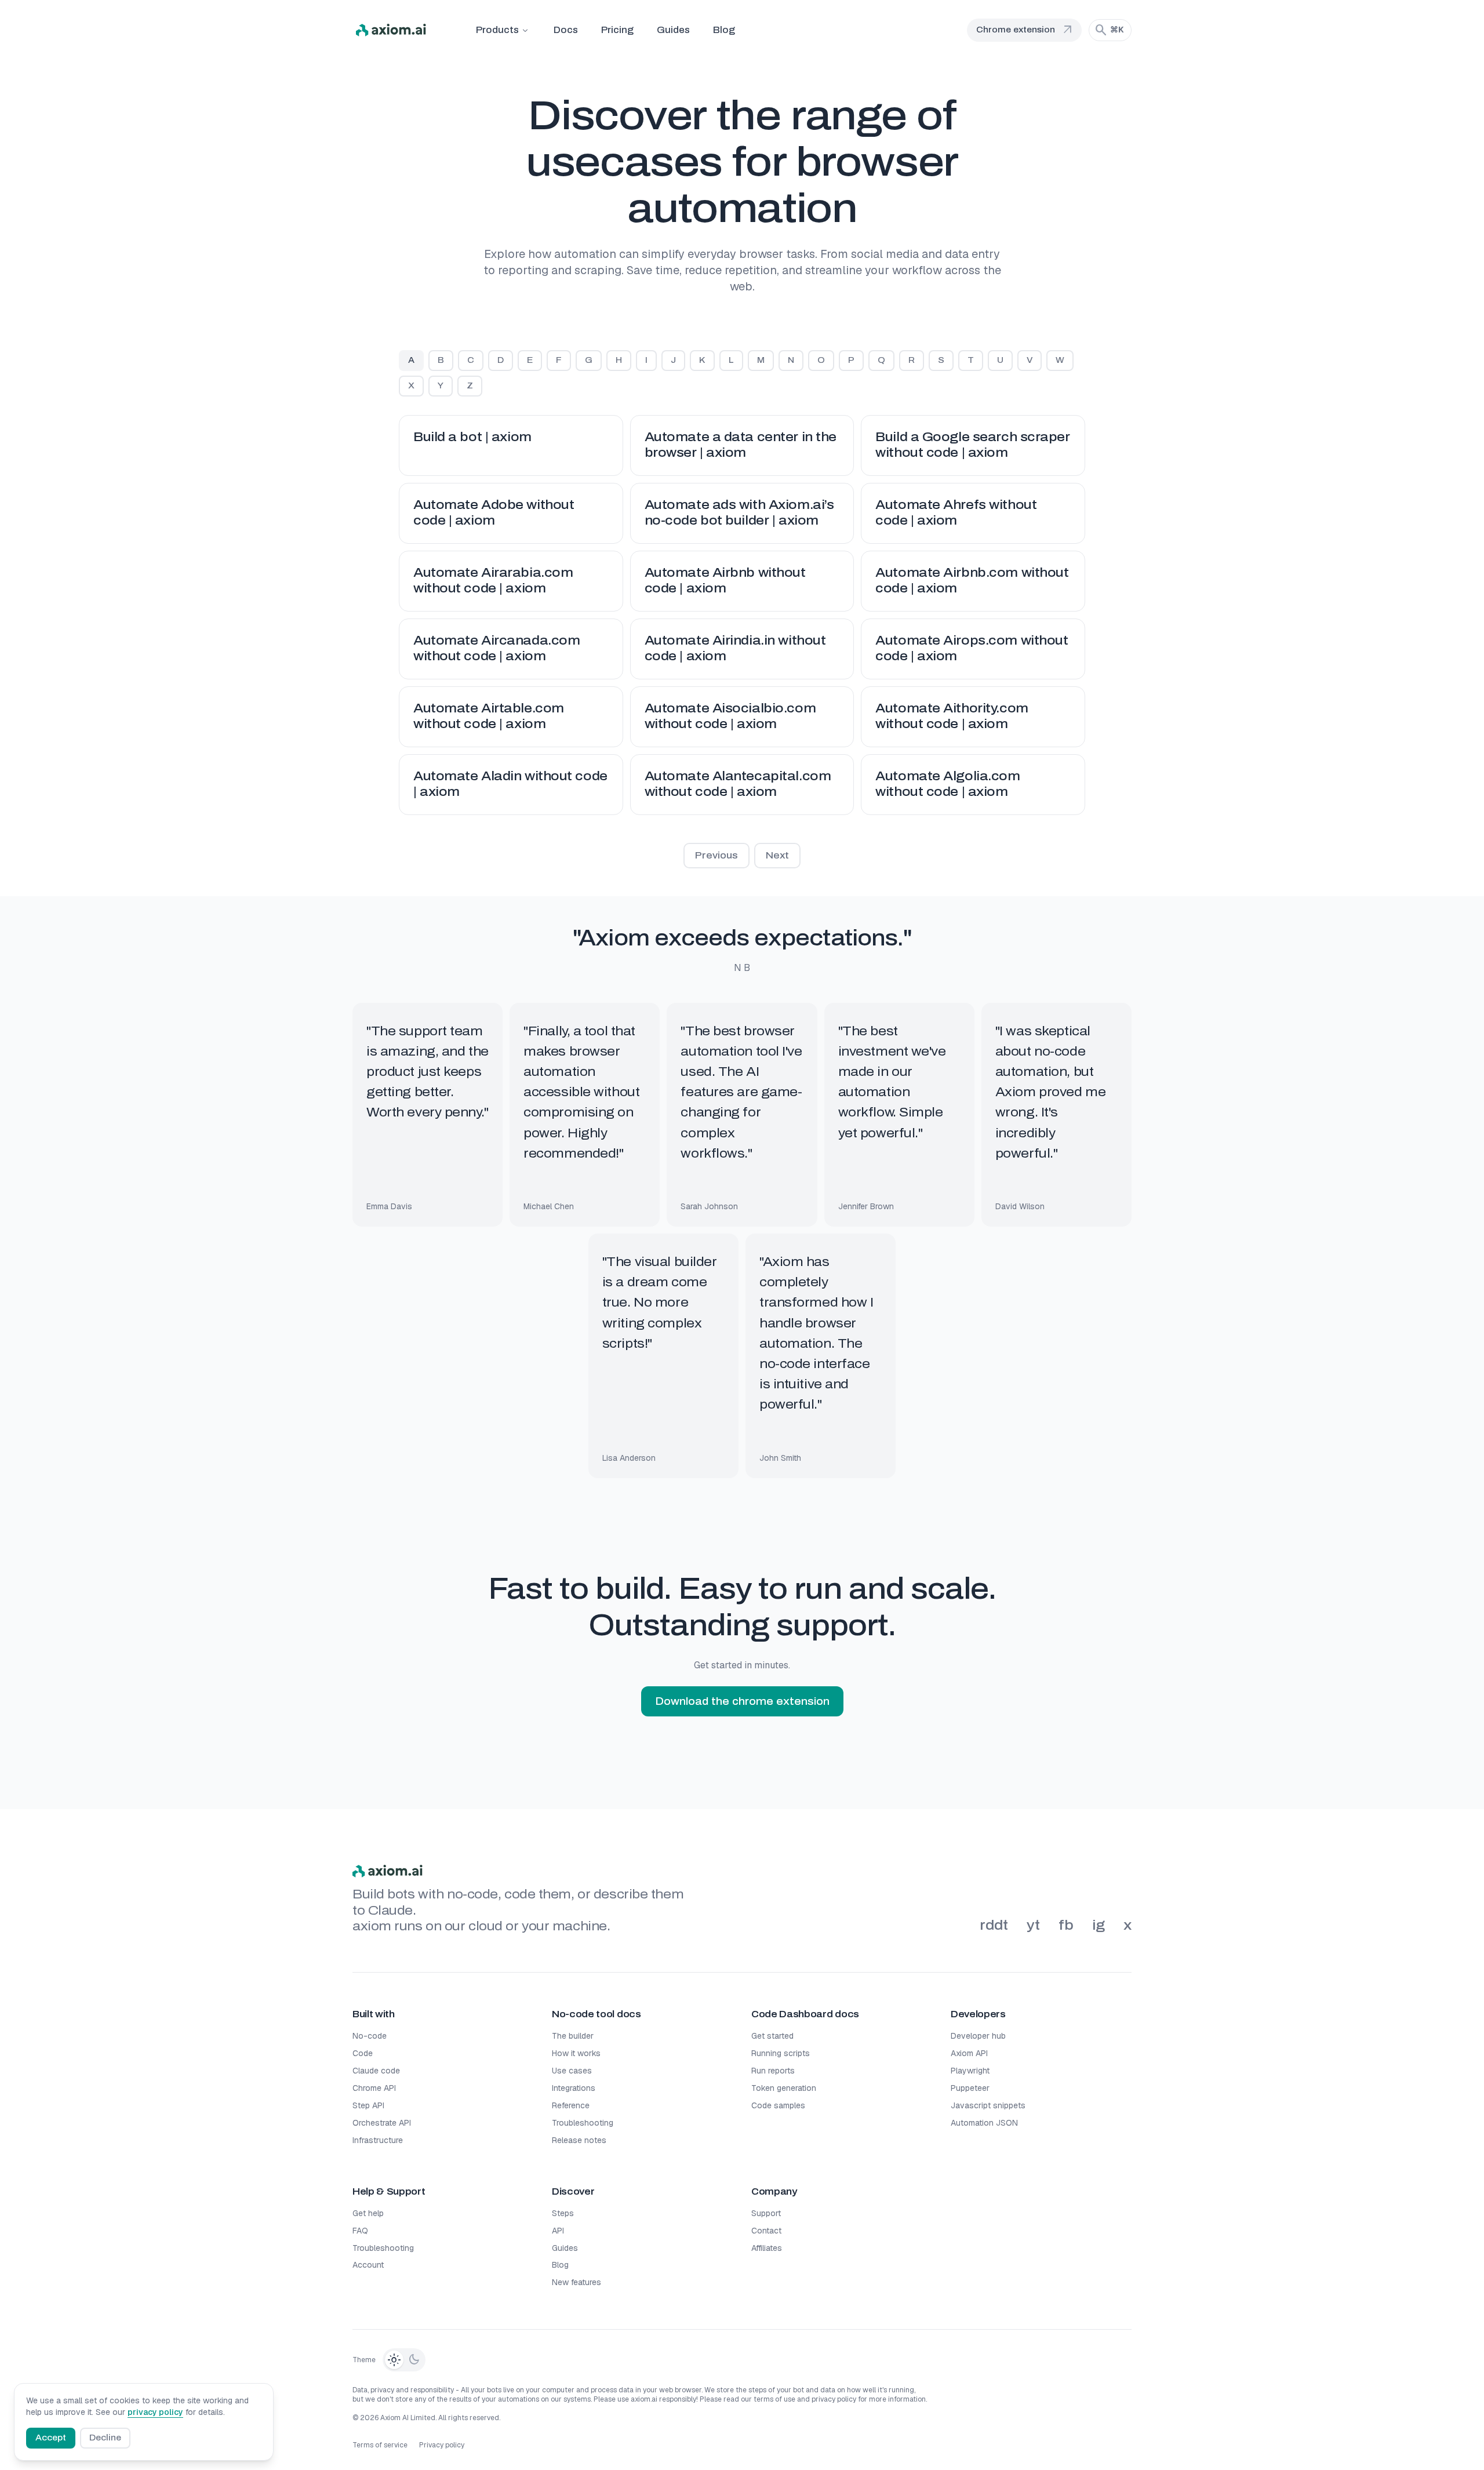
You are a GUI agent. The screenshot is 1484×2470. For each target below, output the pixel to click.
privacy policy (155, 2412)
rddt (994, 1925)
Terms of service (380, 2445)
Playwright (970, 2071)
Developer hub (978, 2036)
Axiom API (969, 2053)
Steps (563, 2213)
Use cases (572, 2071)
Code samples (778, 2105)
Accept (51, 2438)
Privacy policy (442, 2445)
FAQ (360, 2231)
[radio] (394, 2360)
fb (1066, 1925)
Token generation (784, 2088)
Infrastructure (378, 2140)
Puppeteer (970, 2088)
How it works (576, 2053)
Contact (766, 2231)
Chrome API (374, 2088)
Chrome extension (1025, 30)
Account (368, 2265)
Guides (673, 30)
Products (497, 30)
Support (766, 2213)
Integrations (574, 2088)
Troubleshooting (583, 2123)
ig (1099, 1925)
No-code (370, 2036)
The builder (573, 2036)
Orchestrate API (382, 2123)
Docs (566, 30)
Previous (716, 855)
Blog (724, 30)
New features (576, 2282)
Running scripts (781, 2053)
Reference (571, 2105)
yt (1033, 1925)
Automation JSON (984, 2123)
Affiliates (767, 2248)
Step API (368, 2105)
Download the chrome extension (742, 1701)
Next (777, 855)
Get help (368, 2213)
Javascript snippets (988, 2105)
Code (363, 2053)
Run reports (773, 2071)
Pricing (617, 30)
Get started (772, 2036)
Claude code (376, 2071)
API (558, 2231)
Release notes (579, 2140)
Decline (105, 2438)
